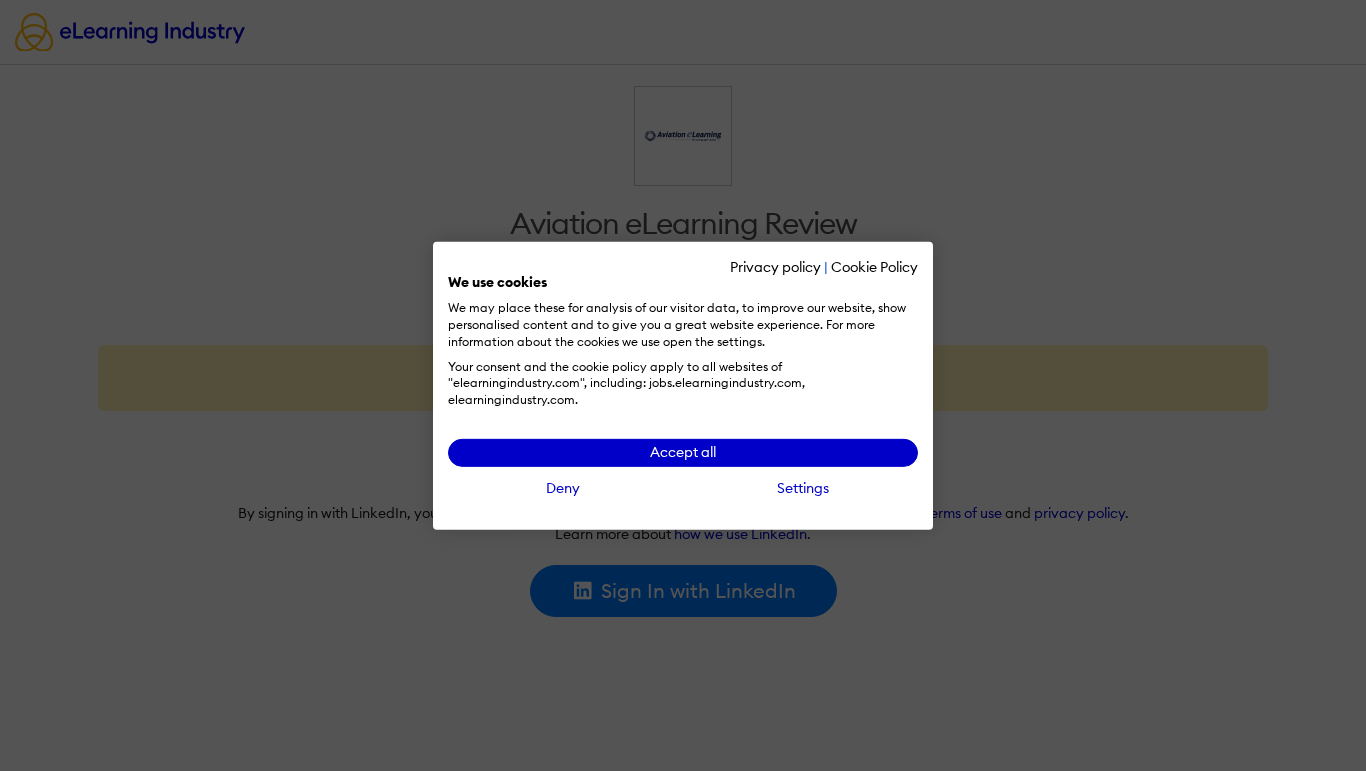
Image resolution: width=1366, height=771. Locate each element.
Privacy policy (775, 266)
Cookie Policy (874, 266)
